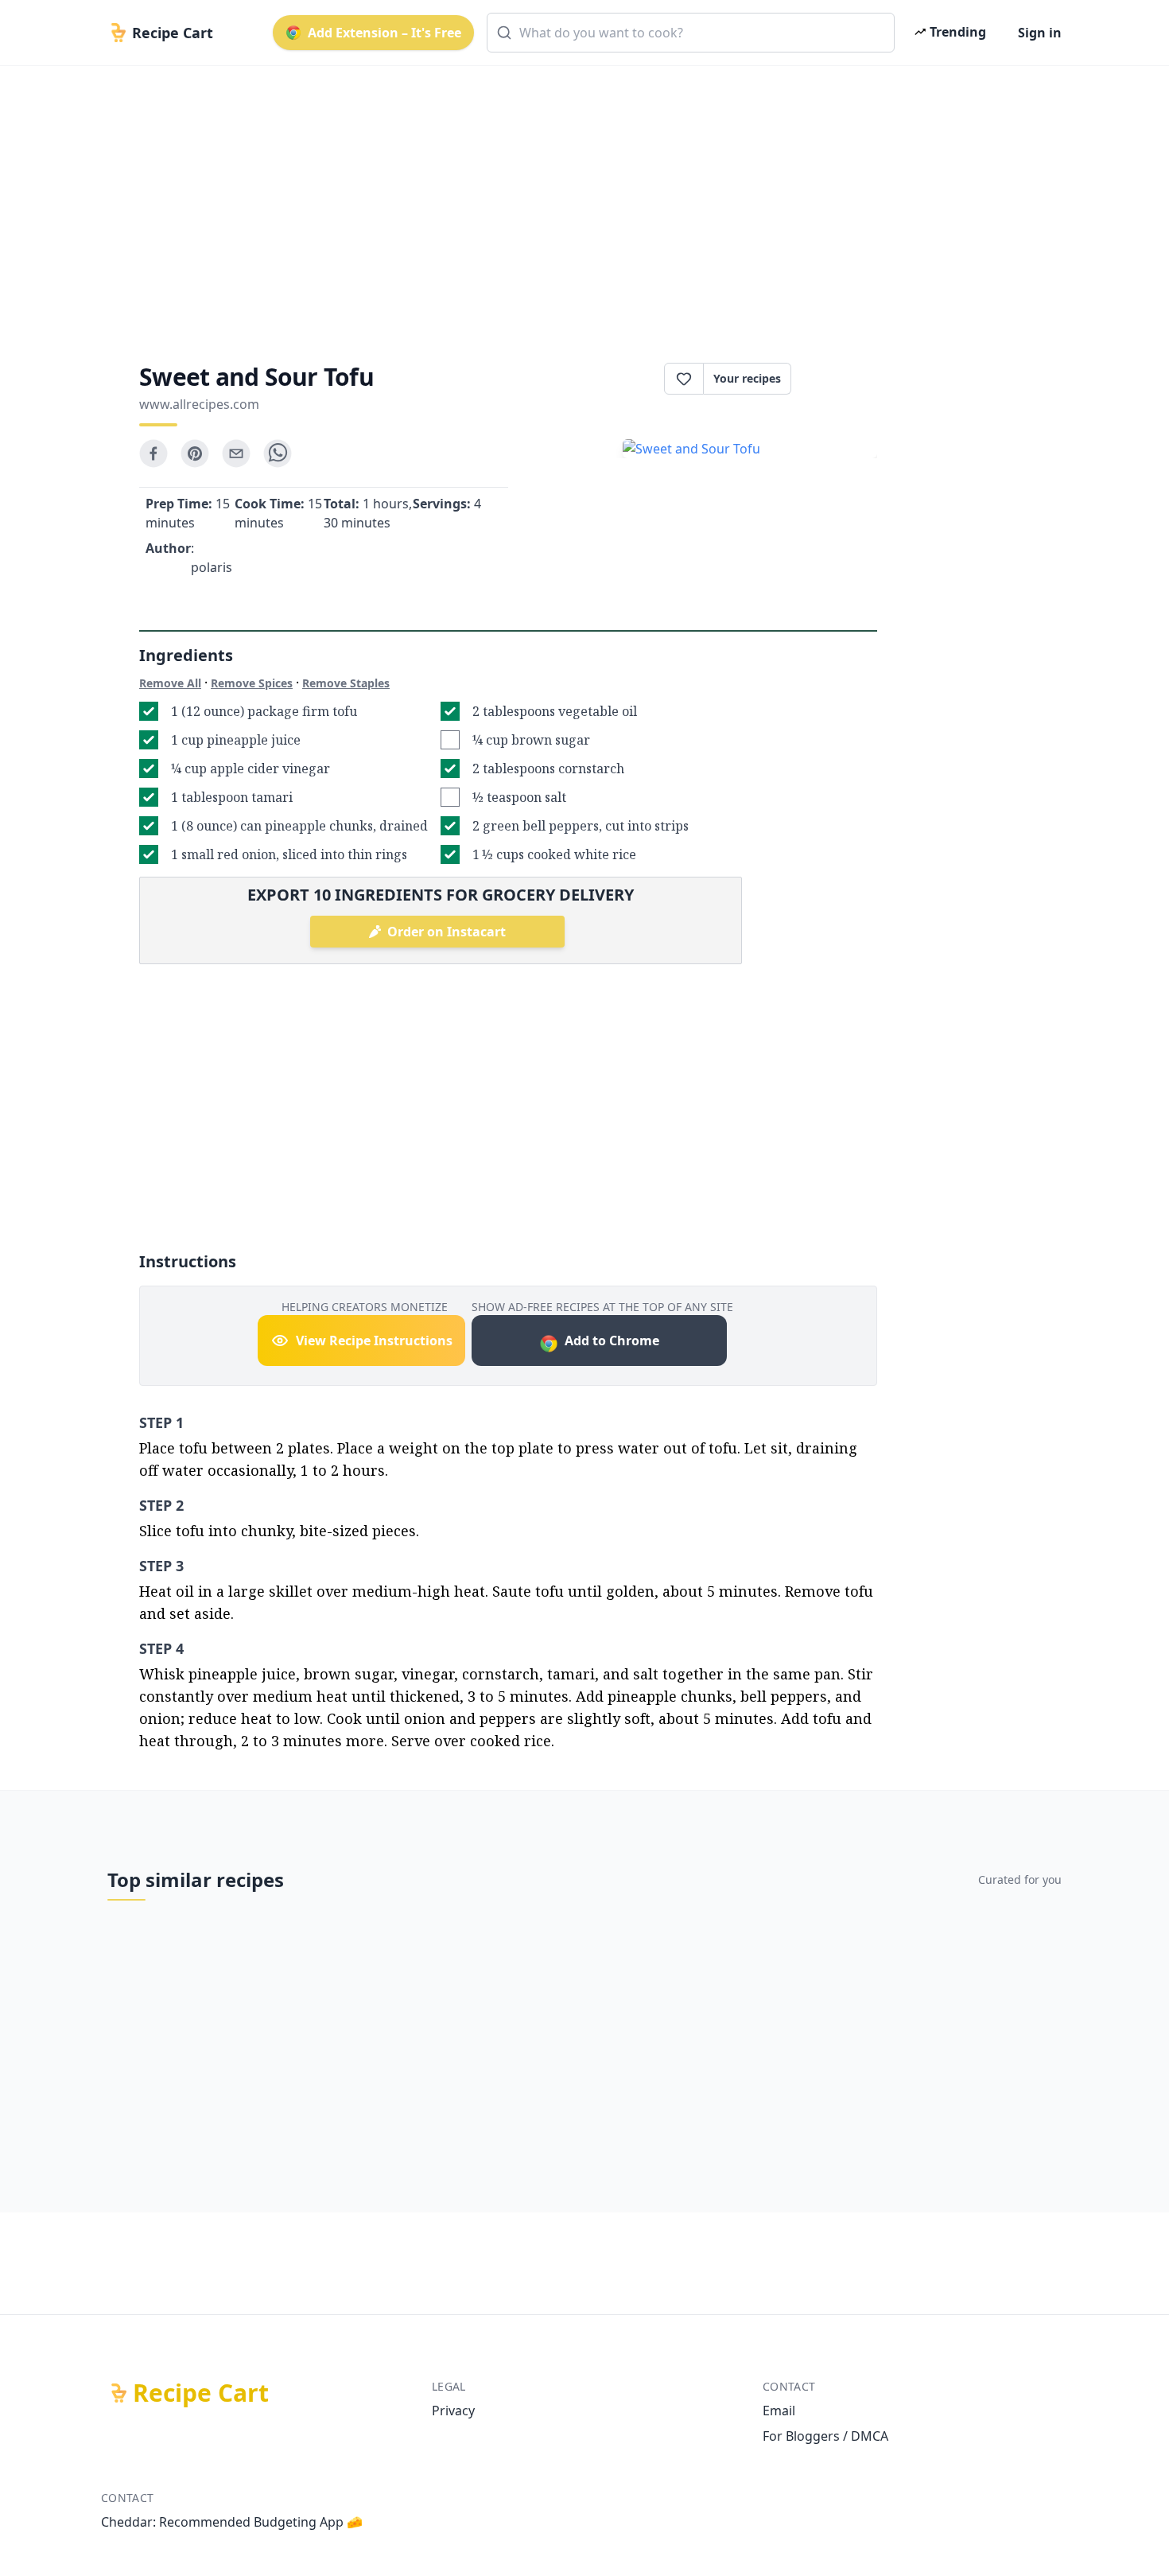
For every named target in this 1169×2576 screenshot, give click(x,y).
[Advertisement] (578, 200)
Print (842, 379)
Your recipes (747, 378)
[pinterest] (195, 453)
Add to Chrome (612, 1341)
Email (779, 2411)
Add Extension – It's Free (384, 33)
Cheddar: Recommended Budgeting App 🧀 (232, 2522)
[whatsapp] (278, 453)
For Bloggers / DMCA (825, 2436)
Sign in (1040, 33)
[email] (236, 453)
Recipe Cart (201, 2393)
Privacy (453, 2411)
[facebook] (153, 453)
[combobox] (691, 33)
